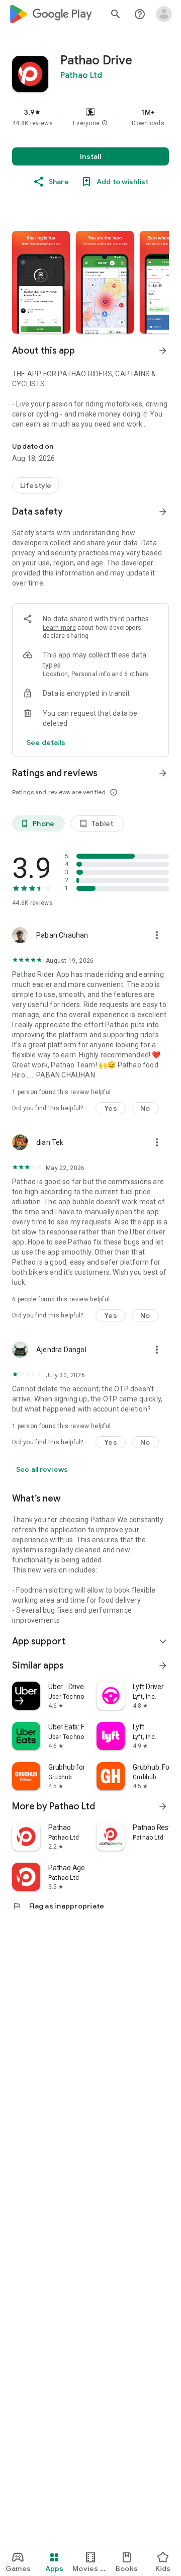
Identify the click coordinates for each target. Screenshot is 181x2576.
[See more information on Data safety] (163, 512)
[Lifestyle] (36, 485)
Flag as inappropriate (58, 1906)
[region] (90, 117)
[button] (105, 123)
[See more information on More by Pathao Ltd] (163, 1806)
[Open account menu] (164, 14)
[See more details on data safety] (46, 742)
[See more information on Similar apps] (163, 1666)
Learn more (59, 628)
